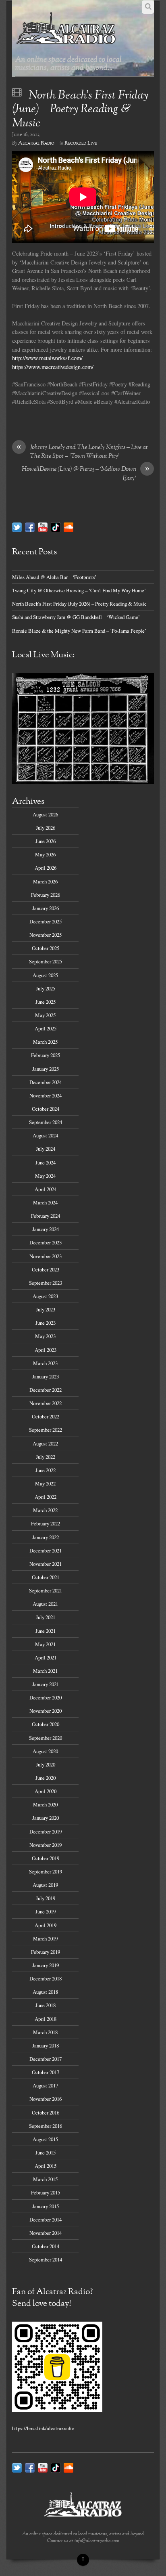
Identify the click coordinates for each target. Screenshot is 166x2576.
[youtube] (43, 527)
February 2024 (46, 1216)
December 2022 (46, 1390)
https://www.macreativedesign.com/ (53, 367)
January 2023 (46, 1376)
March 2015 (45, 2179)
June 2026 (46, 841)
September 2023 (46, 1283)
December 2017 (46, 2059)
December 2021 (46, 1550)
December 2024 (46, 1082)
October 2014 (46, 2246)
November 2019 (46, 1845)
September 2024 (46, 1122)
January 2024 (46, 1229)
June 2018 (46, 2005)
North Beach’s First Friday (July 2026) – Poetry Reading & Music (79, 604)
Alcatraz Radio (36, 143)
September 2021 (46, 1590)
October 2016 (46, 2112)
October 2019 (46, 1858)
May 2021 (45, 1644)
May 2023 (45, 1336)
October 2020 (46, 1724)
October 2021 (46, 1577)
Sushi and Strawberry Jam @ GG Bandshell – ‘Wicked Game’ (76, 617)
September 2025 (46, 961)
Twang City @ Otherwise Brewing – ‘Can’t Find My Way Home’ (79, 590)
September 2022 (46, 1430)
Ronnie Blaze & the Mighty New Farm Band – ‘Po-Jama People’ (79, 631)
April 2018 (46, 2019)
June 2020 (46, 1778)
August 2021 (45, 1604)
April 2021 (46, 1657)
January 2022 (46, 1537)
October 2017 (46, 2072)
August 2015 (45, 2139)
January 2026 (46, 908)
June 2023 (46, 1323)
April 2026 (46, 868)
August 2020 (45, 1751)
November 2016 (46, 2099)
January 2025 (46, 1069)
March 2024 (45, 1202)
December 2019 (46, 1831)
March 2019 (45, 1938)
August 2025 (45, 975)
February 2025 (46, 1055)
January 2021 (46, 1684)
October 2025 (46, 948)
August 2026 (45, 814)
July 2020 (46, 1764)
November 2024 (46, 1095)
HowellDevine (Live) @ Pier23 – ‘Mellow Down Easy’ (86, 474)
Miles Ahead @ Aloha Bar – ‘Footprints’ (54, 577)
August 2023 (45, 1296)
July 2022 (46, 1457)
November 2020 (46, 1711)
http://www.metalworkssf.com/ (47, 358)
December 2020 (46, 1697)
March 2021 (45, 1671)
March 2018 (45, 2032)
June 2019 (46, 1911)
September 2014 (46, 2259)
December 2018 (46, 1978)
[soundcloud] (68, 527)
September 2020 (46, 1738)
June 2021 (46, 1631)
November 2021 (46, 1564)
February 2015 (46, 2192)
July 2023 (46, 1309)
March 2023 (45, 1363)
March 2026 (45, 881)
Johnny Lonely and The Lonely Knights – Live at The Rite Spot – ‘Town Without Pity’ (82, 452)
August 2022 (45, 1443)
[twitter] (17, 527)
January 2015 (46, 2206)
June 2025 (46, 1002)
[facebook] (30, 527)
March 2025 (45, 1042)
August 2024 (45, 1135)
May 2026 (45, 854)
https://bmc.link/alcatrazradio (43, 2428)
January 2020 (46, 1818)
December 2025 (46, 921)
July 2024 (46, 1149)
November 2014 (46, 2233)
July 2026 (46, 828)
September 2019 (46, 1871)
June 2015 (46, 2152)
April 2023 (46, 1350)
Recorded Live (81, 143)
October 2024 (46, 1109)
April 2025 (46, 1028)
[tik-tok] (56, 527)
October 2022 (46, 1416)
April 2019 (46, 1925)
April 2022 (46, 1497)
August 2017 (45, 2085)
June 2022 (46, 1470)
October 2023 (46, 1269)
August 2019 (45, 1885)
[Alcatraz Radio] (66, 44)
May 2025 (45, 1015)
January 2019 (46, 1965)
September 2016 (46, 2126)
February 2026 (46, 895)
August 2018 (45, 1992)
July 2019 (46, 1898)
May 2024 (45, 1176)
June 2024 (46, 1162)
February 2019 (46, 1952)
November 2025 (46, 935)
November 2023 (46, 1256)
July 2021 (46, 1617)
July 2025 (46, 988)
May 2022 (45, 1483)
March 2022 (45, 1510)
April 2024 (46, 1189)
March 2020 (45, 1804)
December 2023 (46, 1242)
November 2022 (46, 1403)
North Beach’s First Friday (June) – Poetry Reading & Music (80, 110)
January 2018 (46, 2045)
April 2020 (46, 1791)
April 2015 (46, 2166)
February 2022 (46, 1523)
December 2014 (46, 2219)
